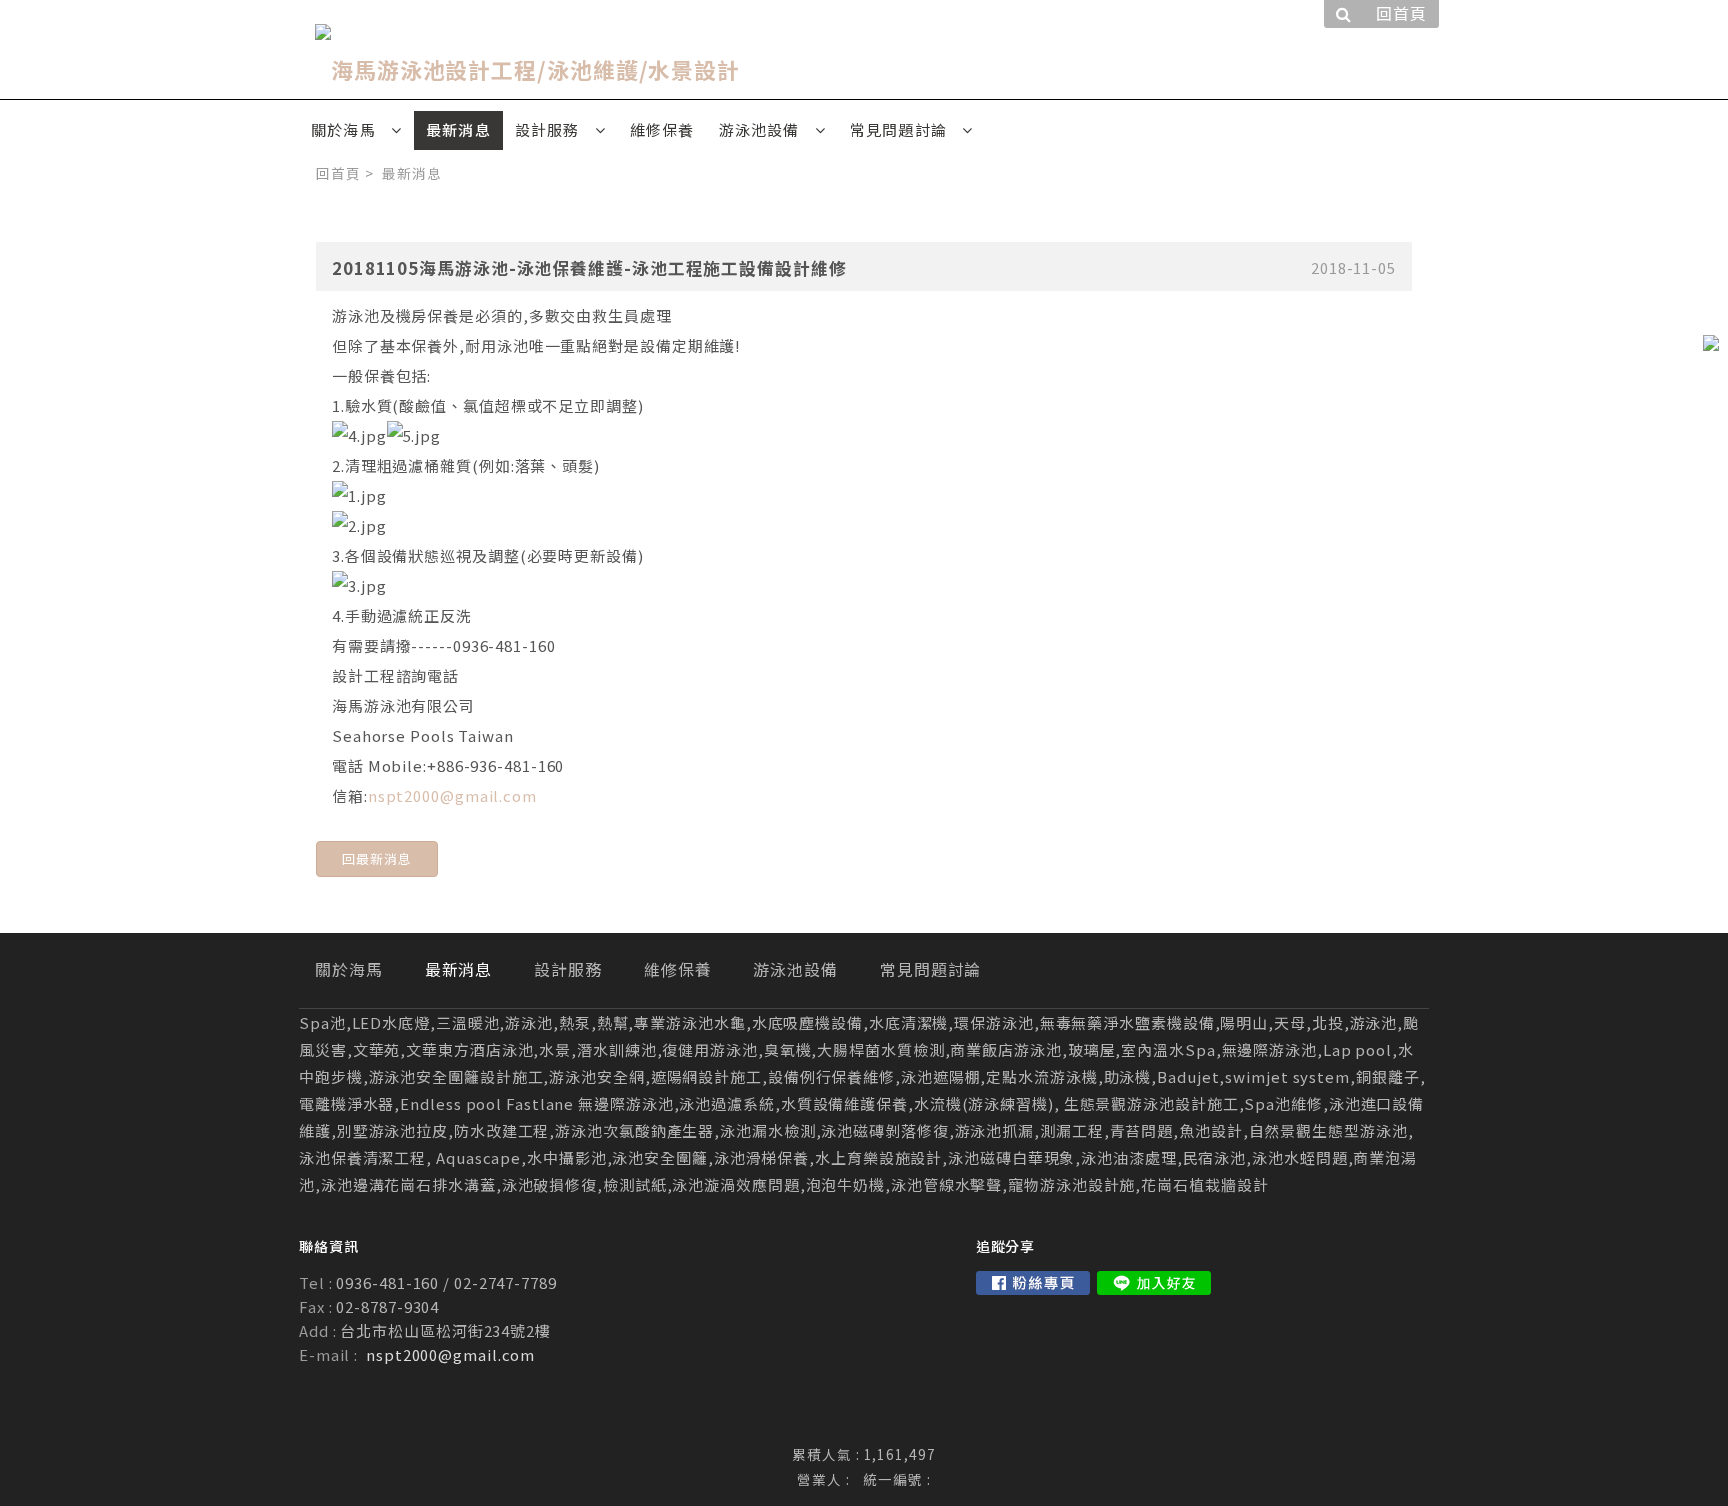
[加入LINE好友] (1154, 1283)
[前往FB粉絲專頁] (1033, 1283)
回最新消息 (377, 858)
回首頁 (338, 173)
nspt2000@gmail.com (452, 795)
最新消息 (412, 173)
